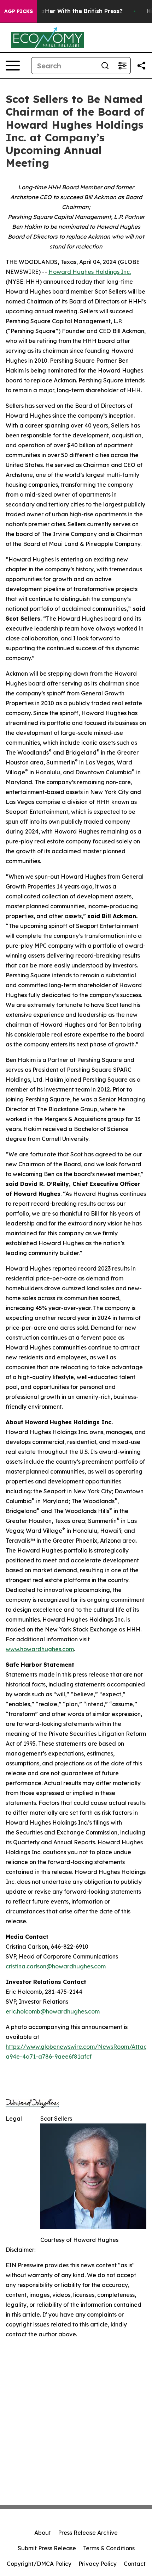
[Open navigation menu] (13, 66)
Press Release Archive (88, 2533)
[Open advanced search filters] (122, 66)
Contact (135, 2564)
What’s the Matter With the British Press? (63, 11)
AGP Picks (19, 11)
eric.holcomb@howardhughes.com (53, 2011)
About (43, 2533)
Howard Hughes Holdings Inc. (90, 272)
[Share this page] (141, 66)
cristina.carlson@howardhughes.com (56, 1966)
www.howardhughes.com (40, 1649)
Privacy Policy (98, 2564)
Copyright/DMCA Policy (39, 2564)
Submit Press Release (47, 2548)
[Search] (105, 66)
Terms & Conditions (109, 2548)
